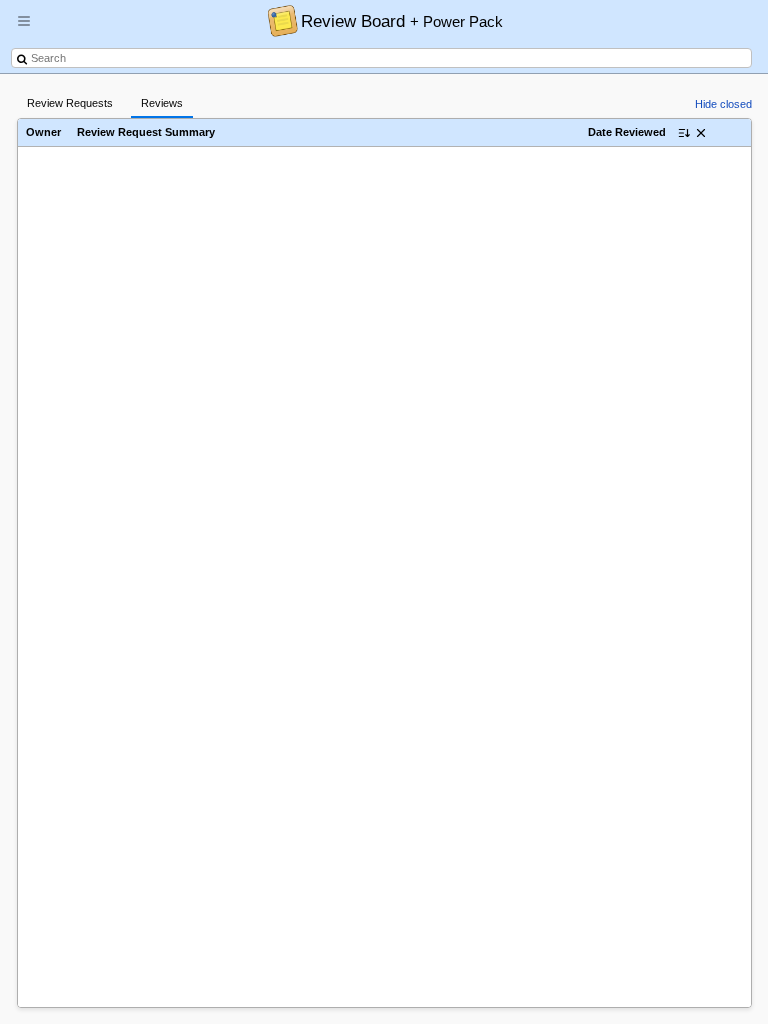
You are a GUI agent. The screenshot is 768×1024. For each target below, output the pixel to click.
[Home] (277, 20)
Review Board (402, 21)
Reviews (162, 103)
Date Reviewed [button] (627, 132)
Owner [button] (43, 132)
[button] (24, 29)
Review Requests (70, 103)
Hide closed (723, 104)
